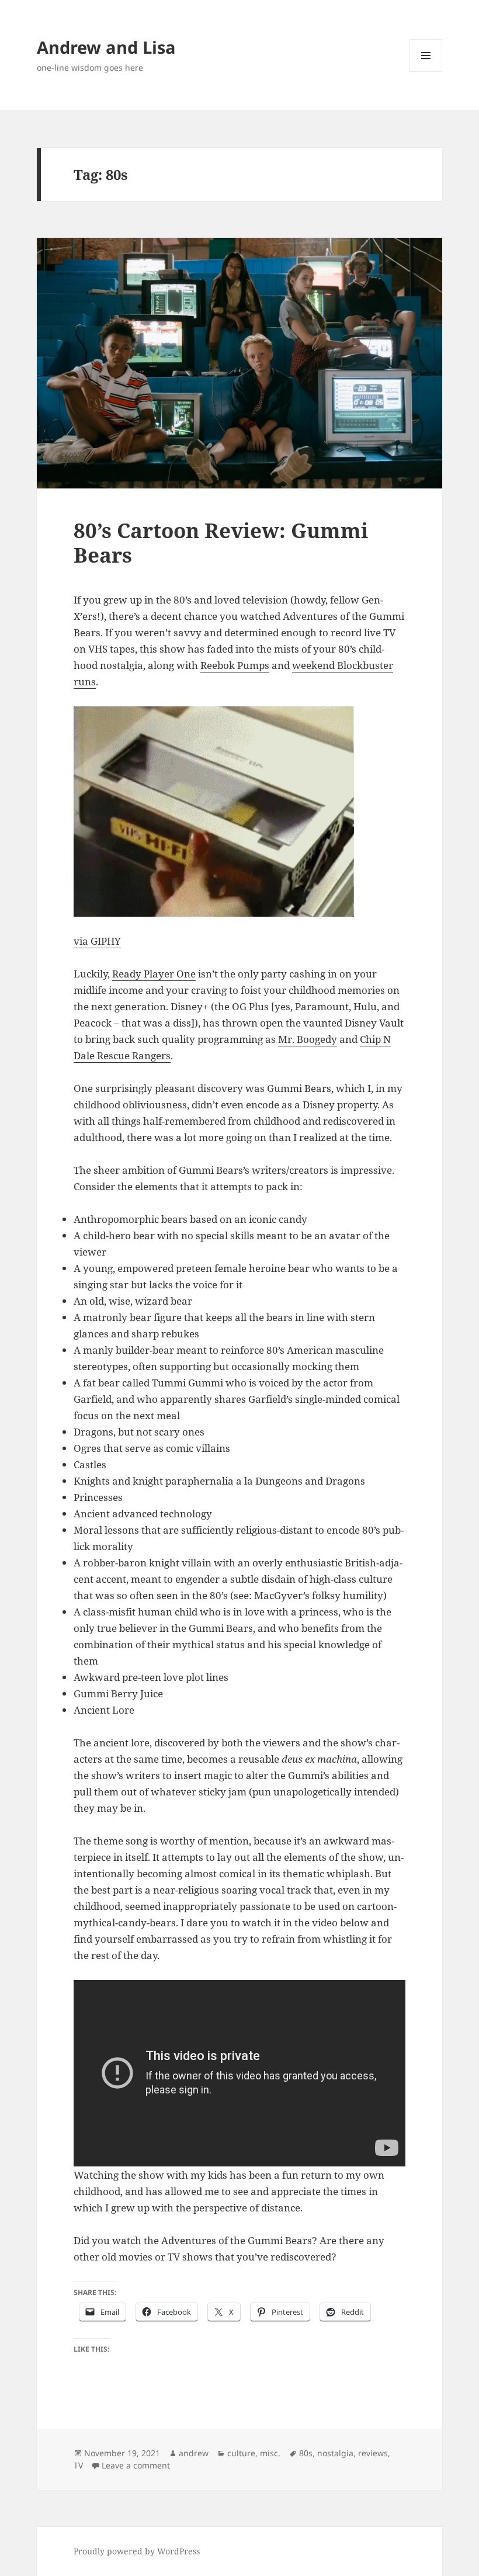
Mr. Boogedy (308, 1039)
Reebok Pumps (235, 665)
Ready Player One (154, 974)
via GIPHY (97, 941)
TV (78, 2465)
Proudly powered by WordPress (137, 2551)
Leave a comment (136, 2465)
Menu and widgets (426, 72)
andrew (194, 2453)
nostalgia (335, 2453)
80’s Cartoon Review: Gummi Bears (221, 542)
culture (241, 2453)
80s (306, 2453)
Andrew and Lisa (106, 47)
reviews (373, 2453)
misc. (270, 2453)
